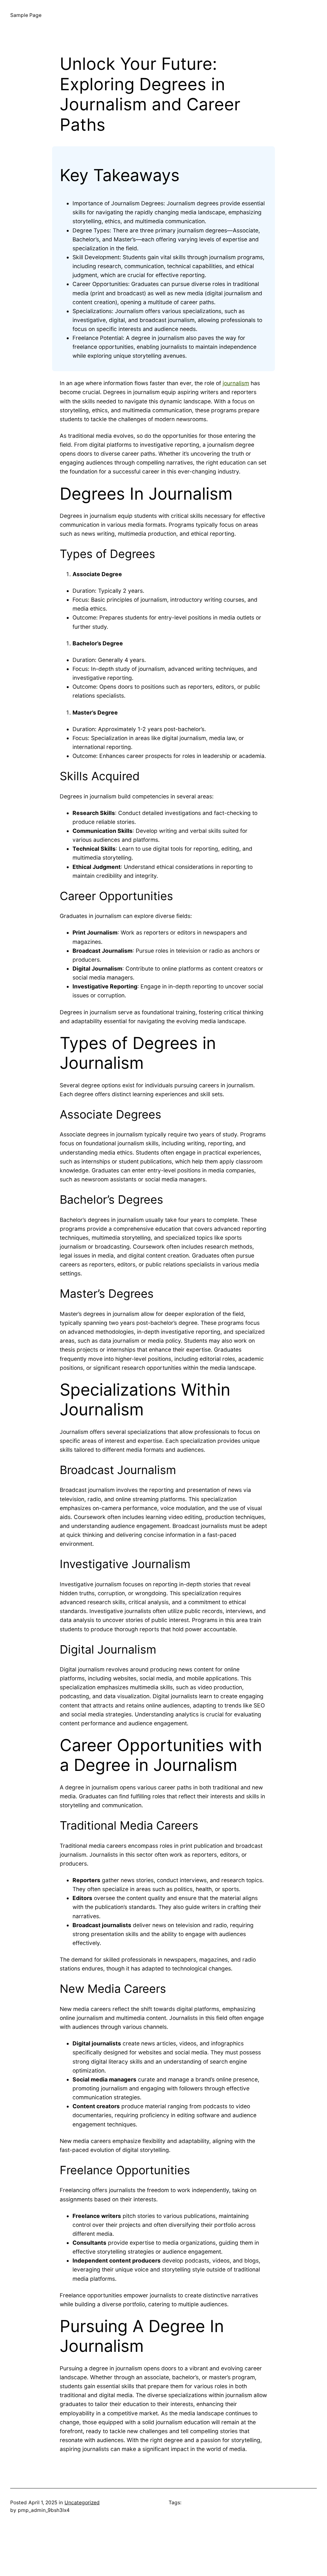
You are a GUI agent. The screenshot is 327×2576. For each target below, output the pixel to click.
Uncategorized (82, 2503)
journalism (236, 383)
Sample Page (26, 15)
